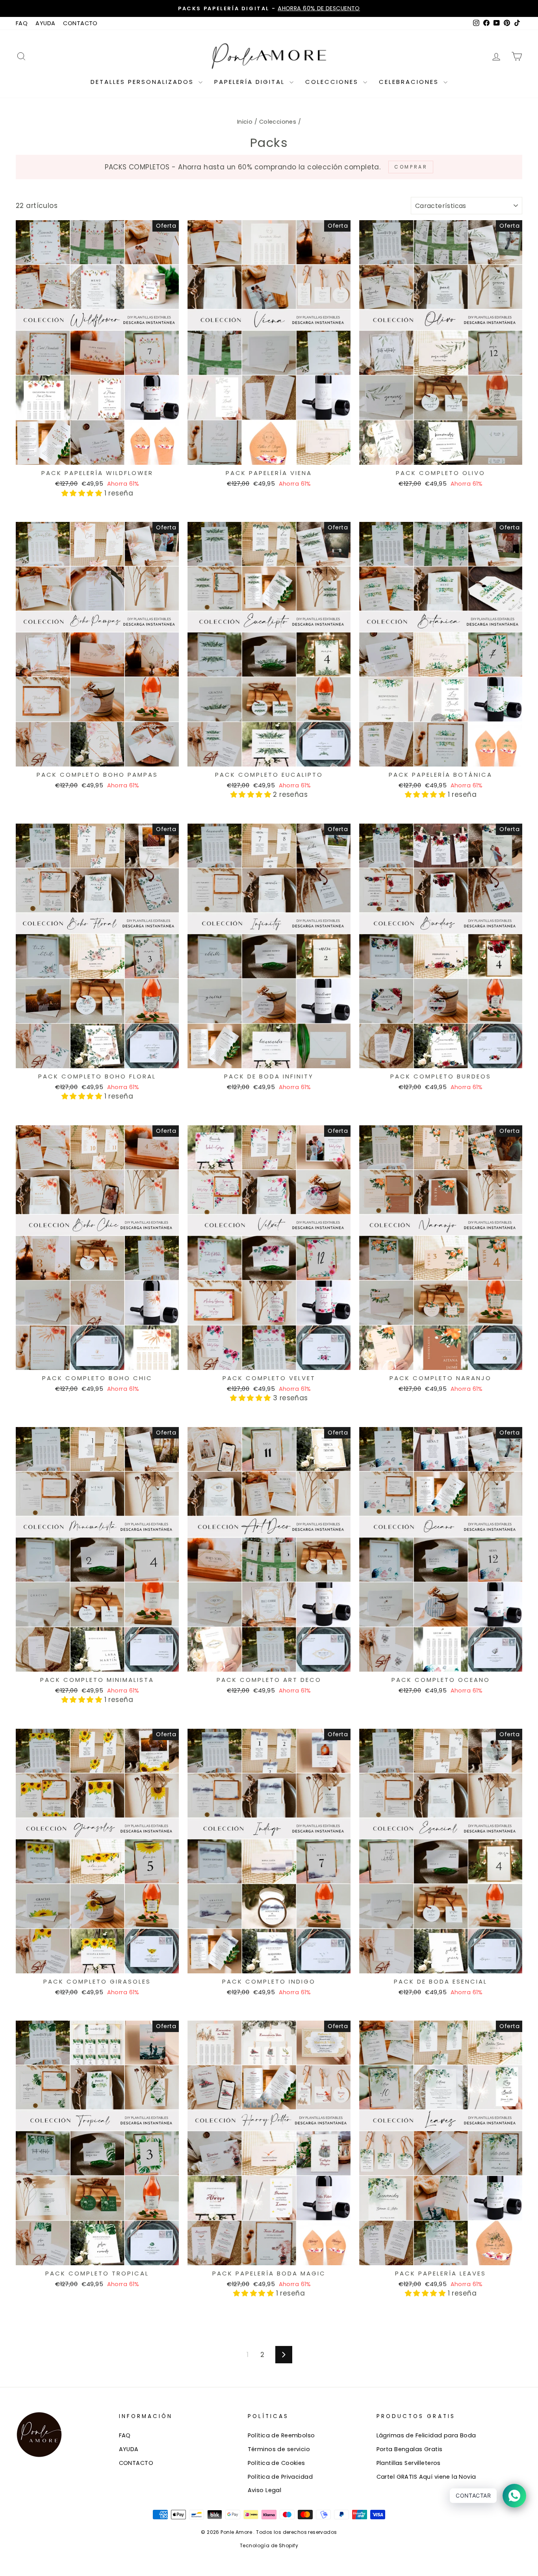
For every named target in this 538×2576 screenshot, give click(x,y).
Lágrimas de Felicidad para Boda (426, 2435)
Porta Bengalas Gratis (410, 2449)
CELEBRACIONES (410, 82)
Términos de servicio (279, 2449)
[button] (83, 493)
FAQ (22, 23)
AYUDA (45, 23)
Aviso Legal (265, 2490)
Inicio (245, 122)
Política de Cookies (276, 2463)
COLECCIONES (333, 82)
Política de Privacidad (280, 2477)
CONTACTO (80, 23)
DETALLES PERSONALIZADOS (144, 82)
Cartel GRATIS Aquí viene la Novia (426, 2477)
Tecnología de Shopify (269, 2545)
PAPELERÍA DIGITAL (251, 82)
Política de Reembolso (281, 2435)
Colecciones (278, 122)
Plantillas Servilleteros (409, 2463)
